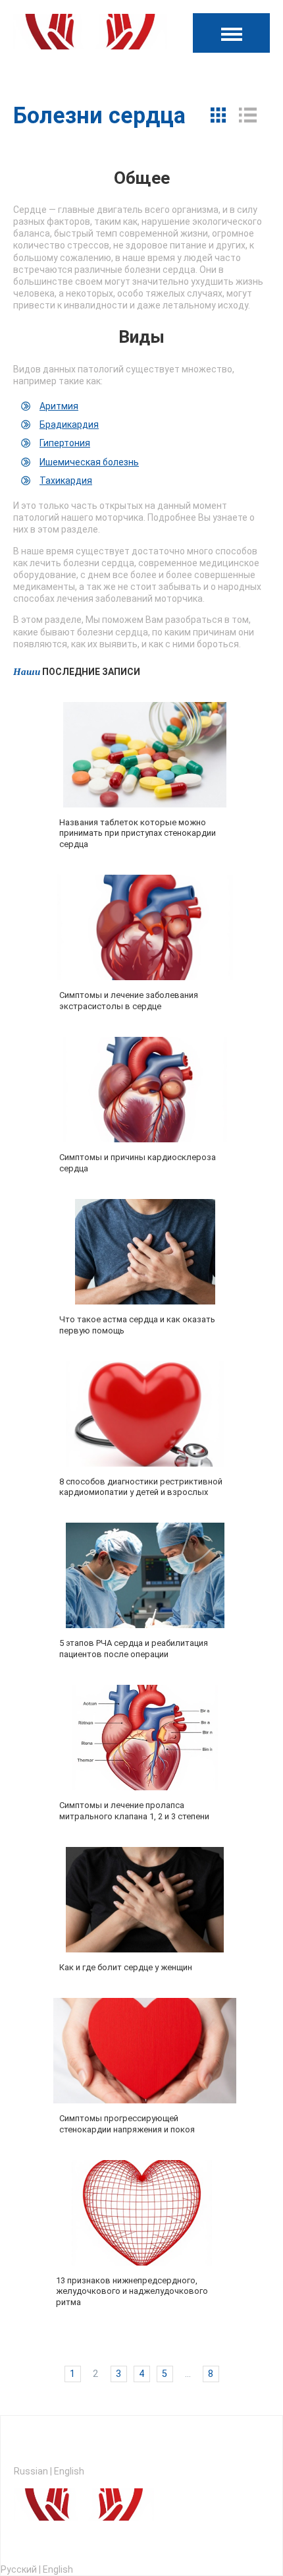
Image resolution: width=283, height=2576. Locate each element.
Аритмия (59, 406)
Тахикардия (66, 481)
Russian (31, 2471)
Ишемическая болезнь (89, 462)
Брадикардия (69, 424)
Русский (19, 2569)
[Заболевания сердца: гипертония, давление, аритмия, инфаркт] (90, 36)
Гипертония (65, 443)
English (69, 2471)
